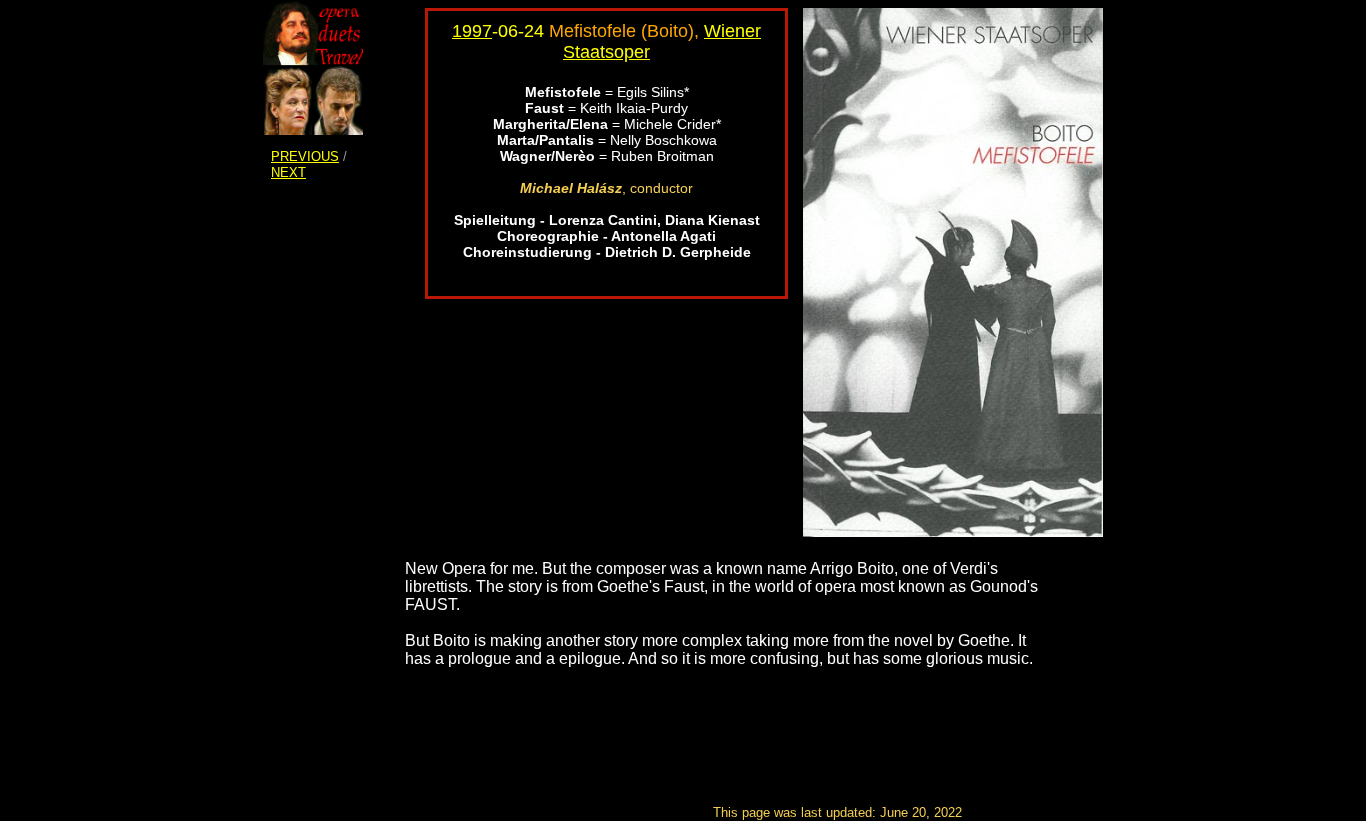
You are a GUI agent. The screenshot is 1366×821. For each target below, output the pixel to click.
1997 (472, 31)
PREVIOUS (305, 156)
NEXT (288, 172)
